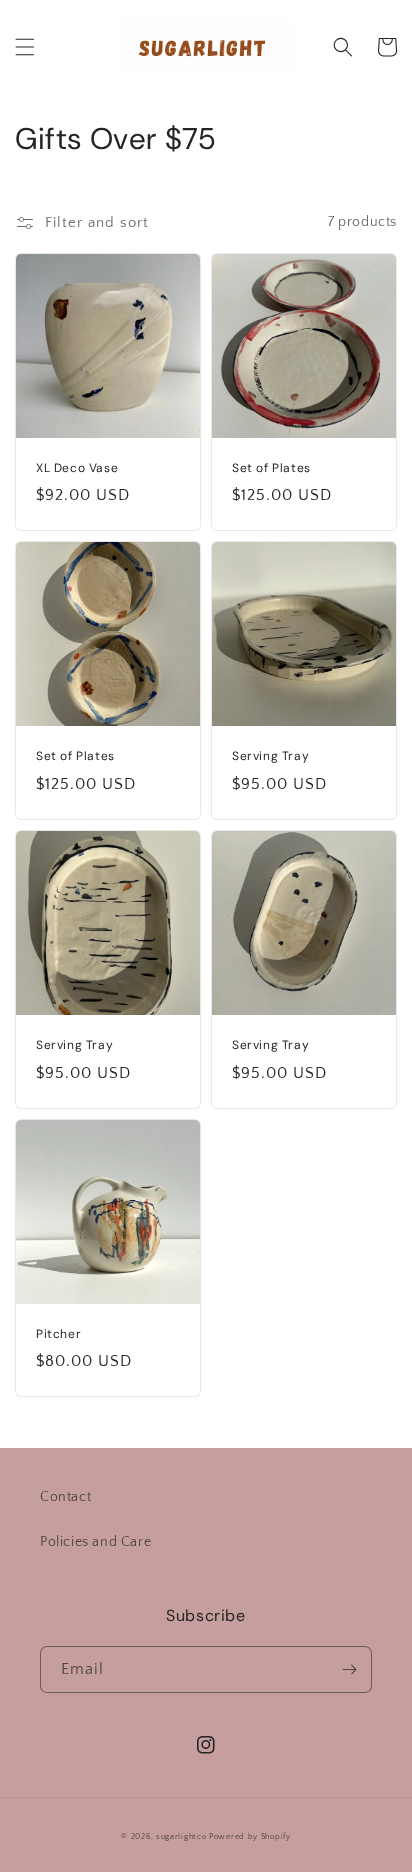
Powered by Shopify (250, 1836)
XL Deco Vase (77, 468)
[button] (25, 47)
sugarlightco (181, 1836)
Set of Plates (271, 468)
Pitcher (58, 1334)
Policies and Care (95, 1542)
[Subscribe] (349, 1669)
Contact (65, 1497)
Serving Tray (270, 756)
